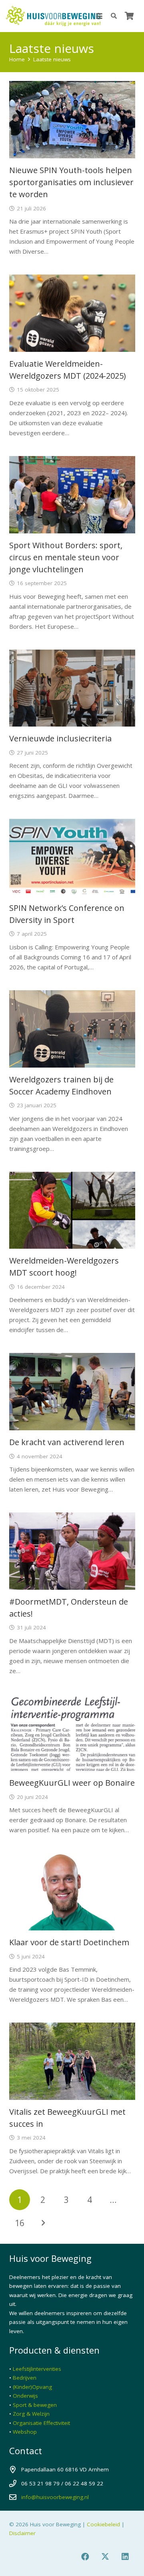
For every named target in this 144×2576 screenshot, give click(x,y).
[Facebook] (85, 2557)
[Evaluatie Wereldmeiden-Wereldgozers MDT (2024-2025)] (72, 313)
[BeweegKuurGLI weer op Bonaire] (72, 1733)
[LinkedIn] (125, 2557)
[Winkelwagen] (129, 16)
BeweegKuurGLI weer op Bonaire (72, 1783)
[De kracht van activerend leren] (72, 1392)
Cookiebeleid (103, 2524)
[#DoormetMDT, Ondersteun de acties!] (72, 1551)
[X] (105, 2557)
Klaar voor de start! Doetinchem (69, 1942)
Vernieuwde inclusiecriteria (60, 738)
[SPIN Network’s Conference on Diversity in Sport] (72, 857)
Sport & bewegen (35, 2405)
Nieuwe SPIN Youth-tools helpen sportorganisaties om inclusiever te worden (71, 182)
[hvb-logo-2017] (53, 16)
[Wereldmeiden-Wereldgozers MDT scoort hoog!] (72, 1210)
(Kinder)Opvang (32, 2387)
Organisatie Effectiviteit (41, 2423)
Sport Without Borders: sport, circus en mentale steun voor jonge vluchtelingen (66, 557)
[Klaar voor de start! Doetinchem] (72, 1892)
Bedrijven (25, 2378)
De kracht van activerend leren (67, 1442)
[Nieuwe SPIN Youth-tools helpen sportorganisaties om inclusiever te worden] (72, 120)
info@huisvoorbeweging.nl (55, 2497)
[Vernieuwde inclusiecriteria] (72, 688)
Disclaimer (22, 2533)
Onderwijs (25, 2396)
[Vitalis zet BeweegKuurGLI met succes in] (72, 2061)
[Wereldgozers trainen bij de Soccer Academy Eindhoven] (72, 1029)
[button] (99, 16)
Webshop (25, 2432)
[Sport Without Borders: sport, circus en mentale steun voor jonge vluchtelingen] (72, 495)
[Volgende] (43, 2223)
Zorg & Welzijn (31, 2414)
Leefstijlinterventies (37, 2369)
